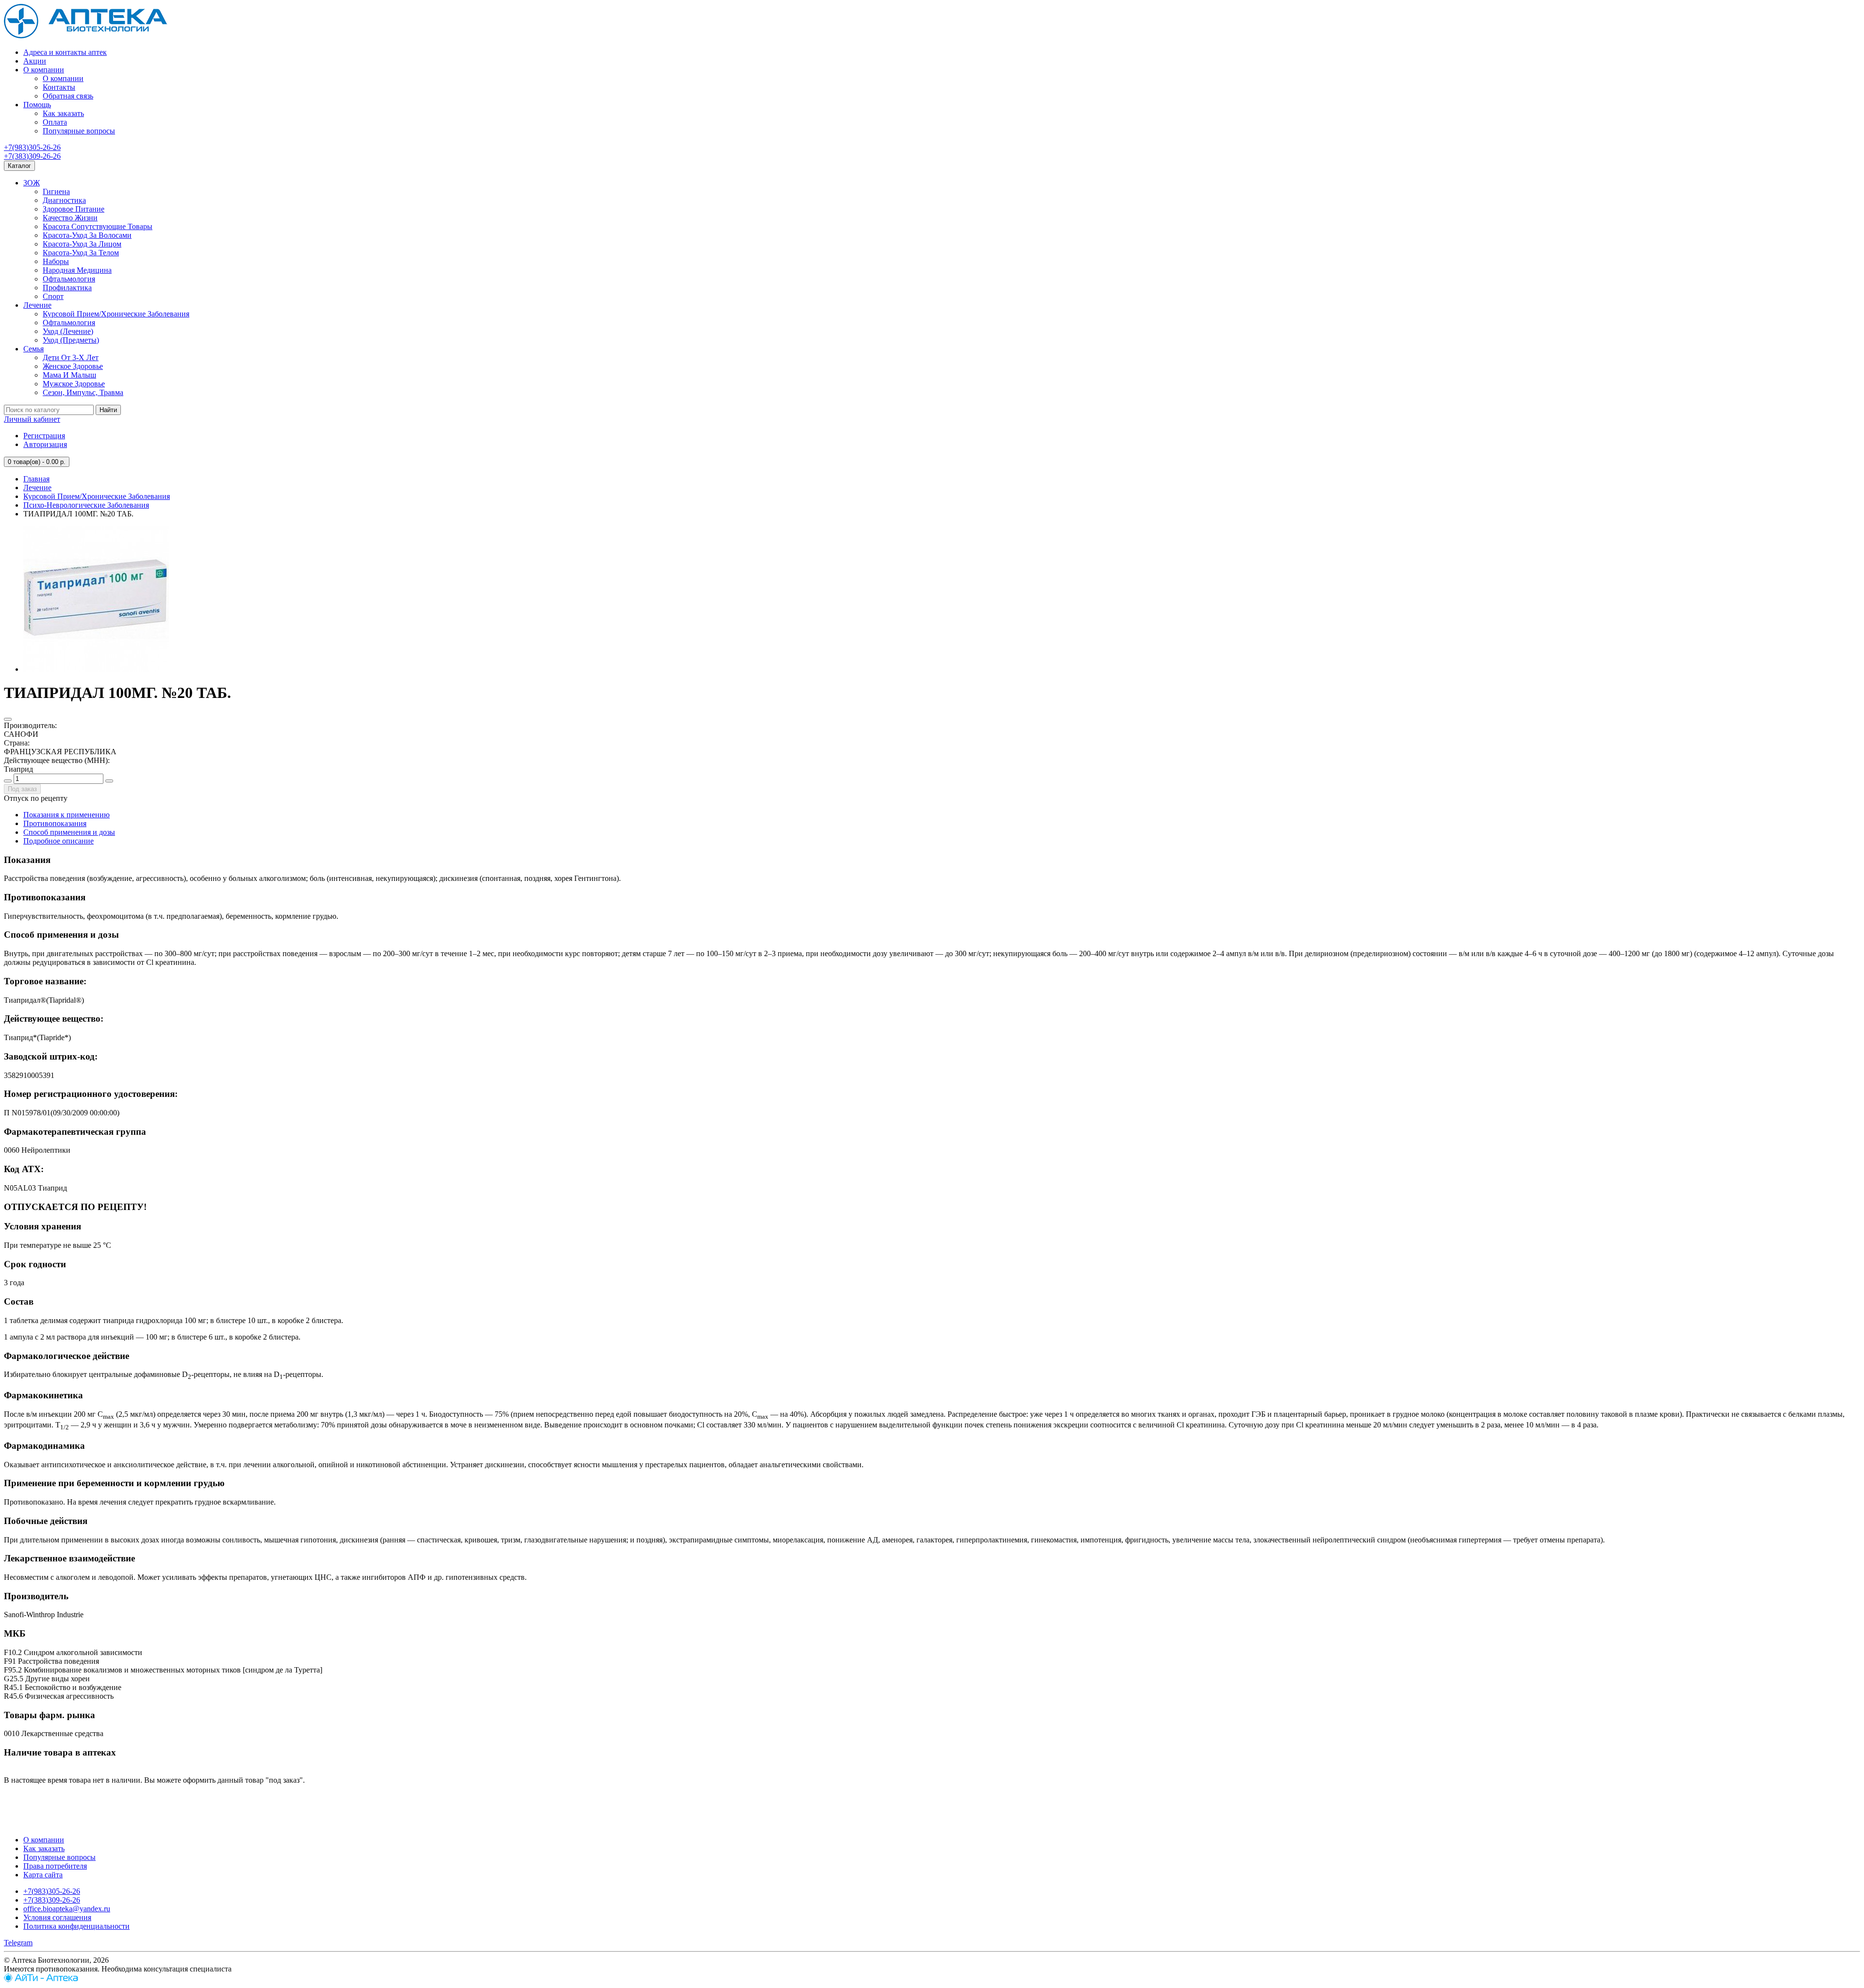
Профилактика (67, 288)
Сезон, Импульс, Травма (83, 392)
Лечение (37, 305)
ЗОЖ (32, 183)
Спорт (53, 296)
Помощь (37, 105)
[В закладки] (8, 719)
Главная (36, 479)
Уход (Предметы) (71, 340)
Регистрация (44, 436)
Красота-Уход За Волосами (87, 235)
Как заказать (63, 113)
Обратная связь (68, 96)
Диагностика (64, 200)
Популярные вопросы (79, 131)
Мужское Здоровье (74, 384)
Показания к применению (67, 815)
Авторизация (45, 444)
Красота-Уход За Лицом (82, 244)
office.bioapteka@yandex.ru (67, 1909)
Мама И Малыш (69, 375)
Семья (33, 349)
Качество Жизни (70, 218)
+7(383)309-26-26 (32, 156)
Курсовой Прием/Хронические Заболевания (116, 314)
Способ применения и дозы (69, 832)
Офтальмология (69, 279)
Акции (35, 61)
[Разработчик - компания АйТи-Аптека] (41, 1980)
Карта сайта (43, 1875)
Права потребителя (55, 1866)
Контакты (59, 87)
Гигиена (56, 191)
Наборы (56, 261)
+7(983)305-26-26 (32, 147)
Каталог (19, 166)
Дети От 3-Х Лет (71, 357)
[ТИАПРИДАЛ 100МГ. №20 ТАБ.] (96, 669)
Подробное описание (58, 841)
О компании (44, 70)
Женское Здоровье (73, 366)
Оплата (55, 122)
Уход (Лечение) (68, 331)
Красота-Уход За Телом (81, 253)
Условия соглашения (57, 1917)
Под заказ (22, 789)
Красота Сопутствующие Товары (98, 226)
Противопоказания (55, 823)
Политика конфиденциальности (76, 1926)
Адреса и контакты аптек (65, 52)
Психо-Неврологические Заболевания (86, 505)
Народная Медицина (77, 270)
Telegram (18, 1943)
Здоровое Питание (74, 209)
